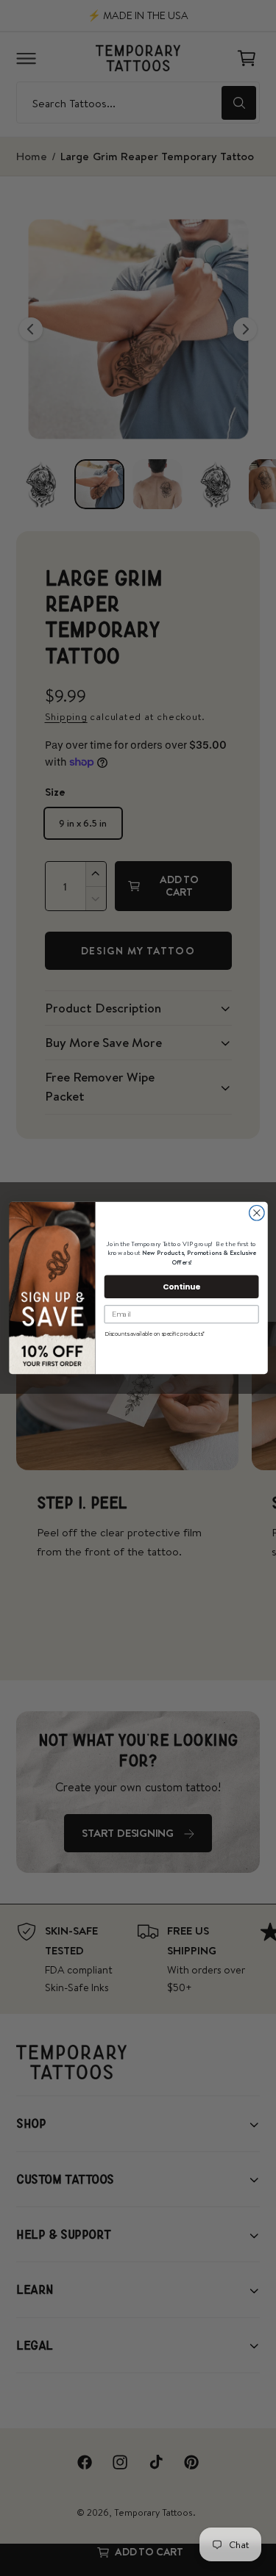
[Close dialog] (256, 1213)
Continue (181, 1286)
